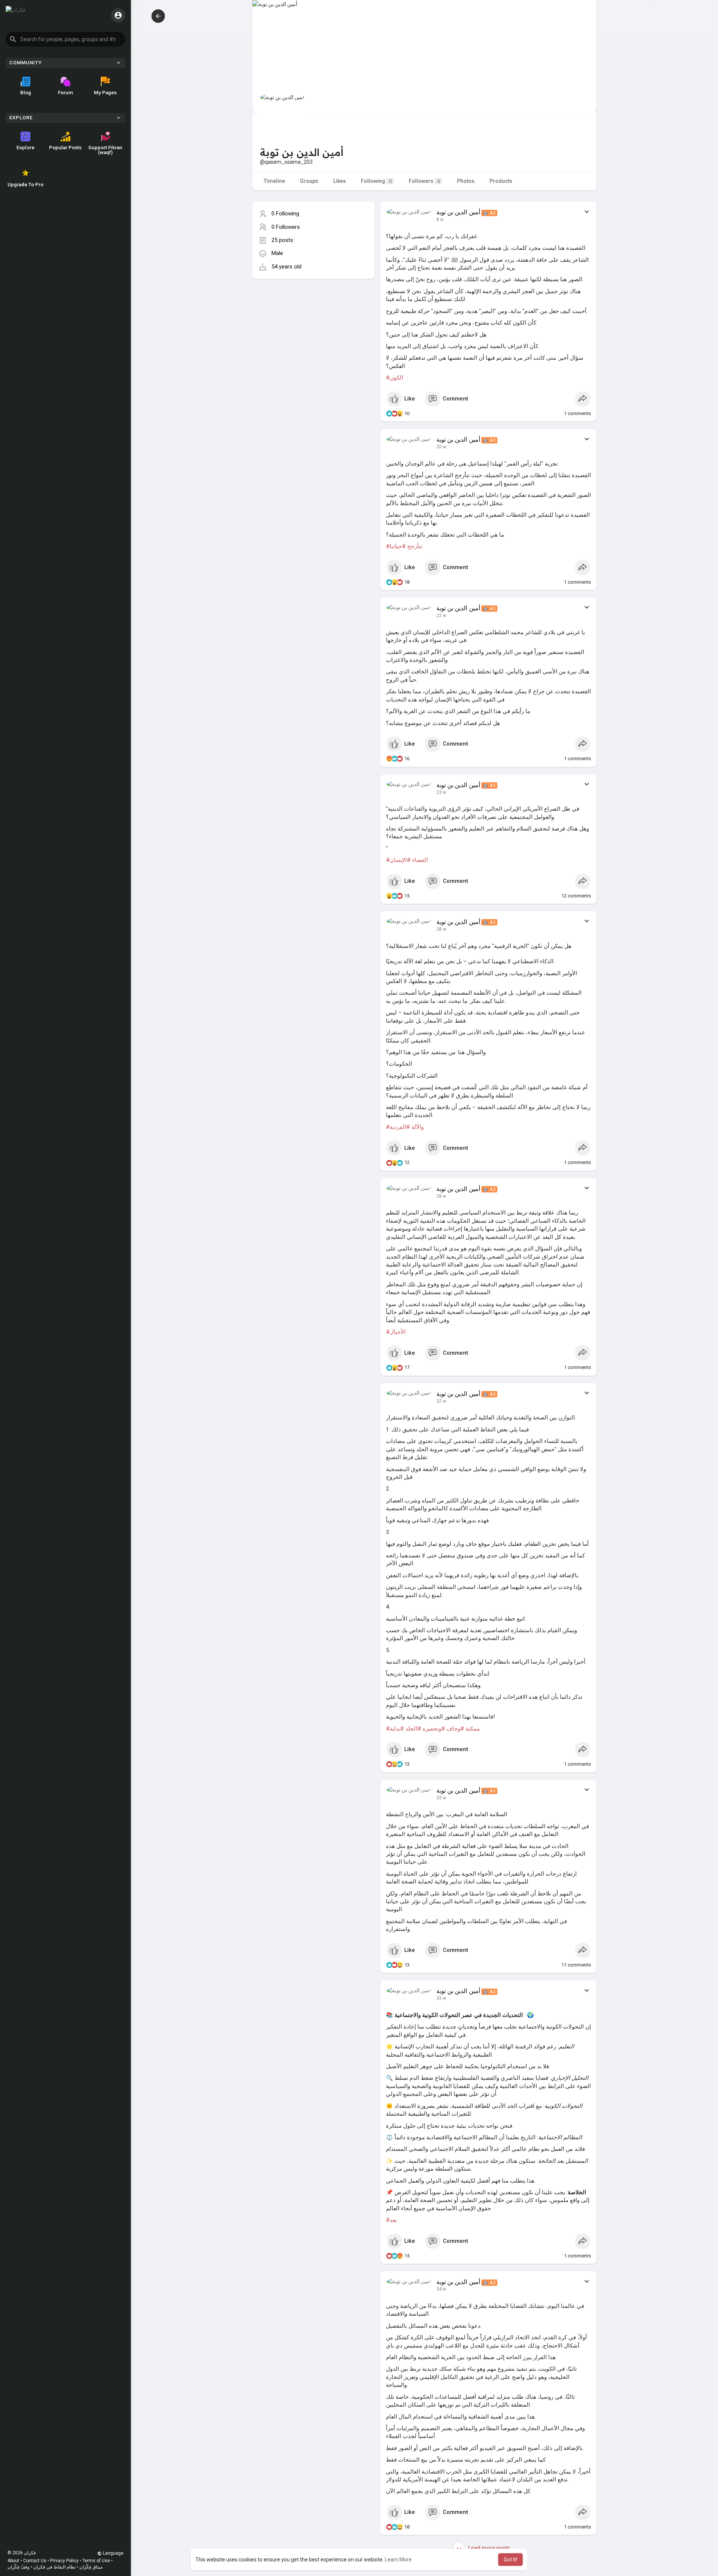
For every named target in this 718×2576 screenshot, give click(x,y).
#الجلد (413, 1729)
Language (113, 2553)
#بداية (397, 1729)
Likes (340, 181)
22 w (441, 615)
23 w (441, 792)
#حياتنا (398, 546)
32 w (441, 1401)
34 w (441, 2289)
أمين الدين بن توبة (458, 212)
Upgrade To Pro (25, 184)
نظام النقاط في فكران (54, 2567)
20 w (441, 447)
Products (501, 181)
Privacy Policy (64, 2561)
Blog (26, 92)
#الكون (395, 378)
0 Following (285, 214)
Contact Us (35, 2561)
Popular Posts (65, 147)
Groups (309, 181)
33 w (441, 1798)
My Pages (105, 92)
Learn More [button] (398, 2560)
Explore (25, 147)
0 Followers (286, 227)
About (13, 2561)
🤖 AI (489, 213)
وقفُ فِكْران (19, 2567)
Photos (466, 181)
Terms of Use (96, 2561)
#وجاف (455, 1729)
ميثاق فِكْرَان (91, 2567)
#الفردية (400, 1127)
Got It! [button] (510, 2560)
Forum (65, 92)
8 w (440, 219)
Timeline (274, 181)
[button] (65, 39)
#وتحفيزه (434, 1729)
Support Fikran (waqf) (105, 150)
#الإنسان (400, 860)
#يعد (391, 2220)
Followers (424, 181)
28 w (441, 929)
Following (376, 181)
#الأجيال (396, 1332)
